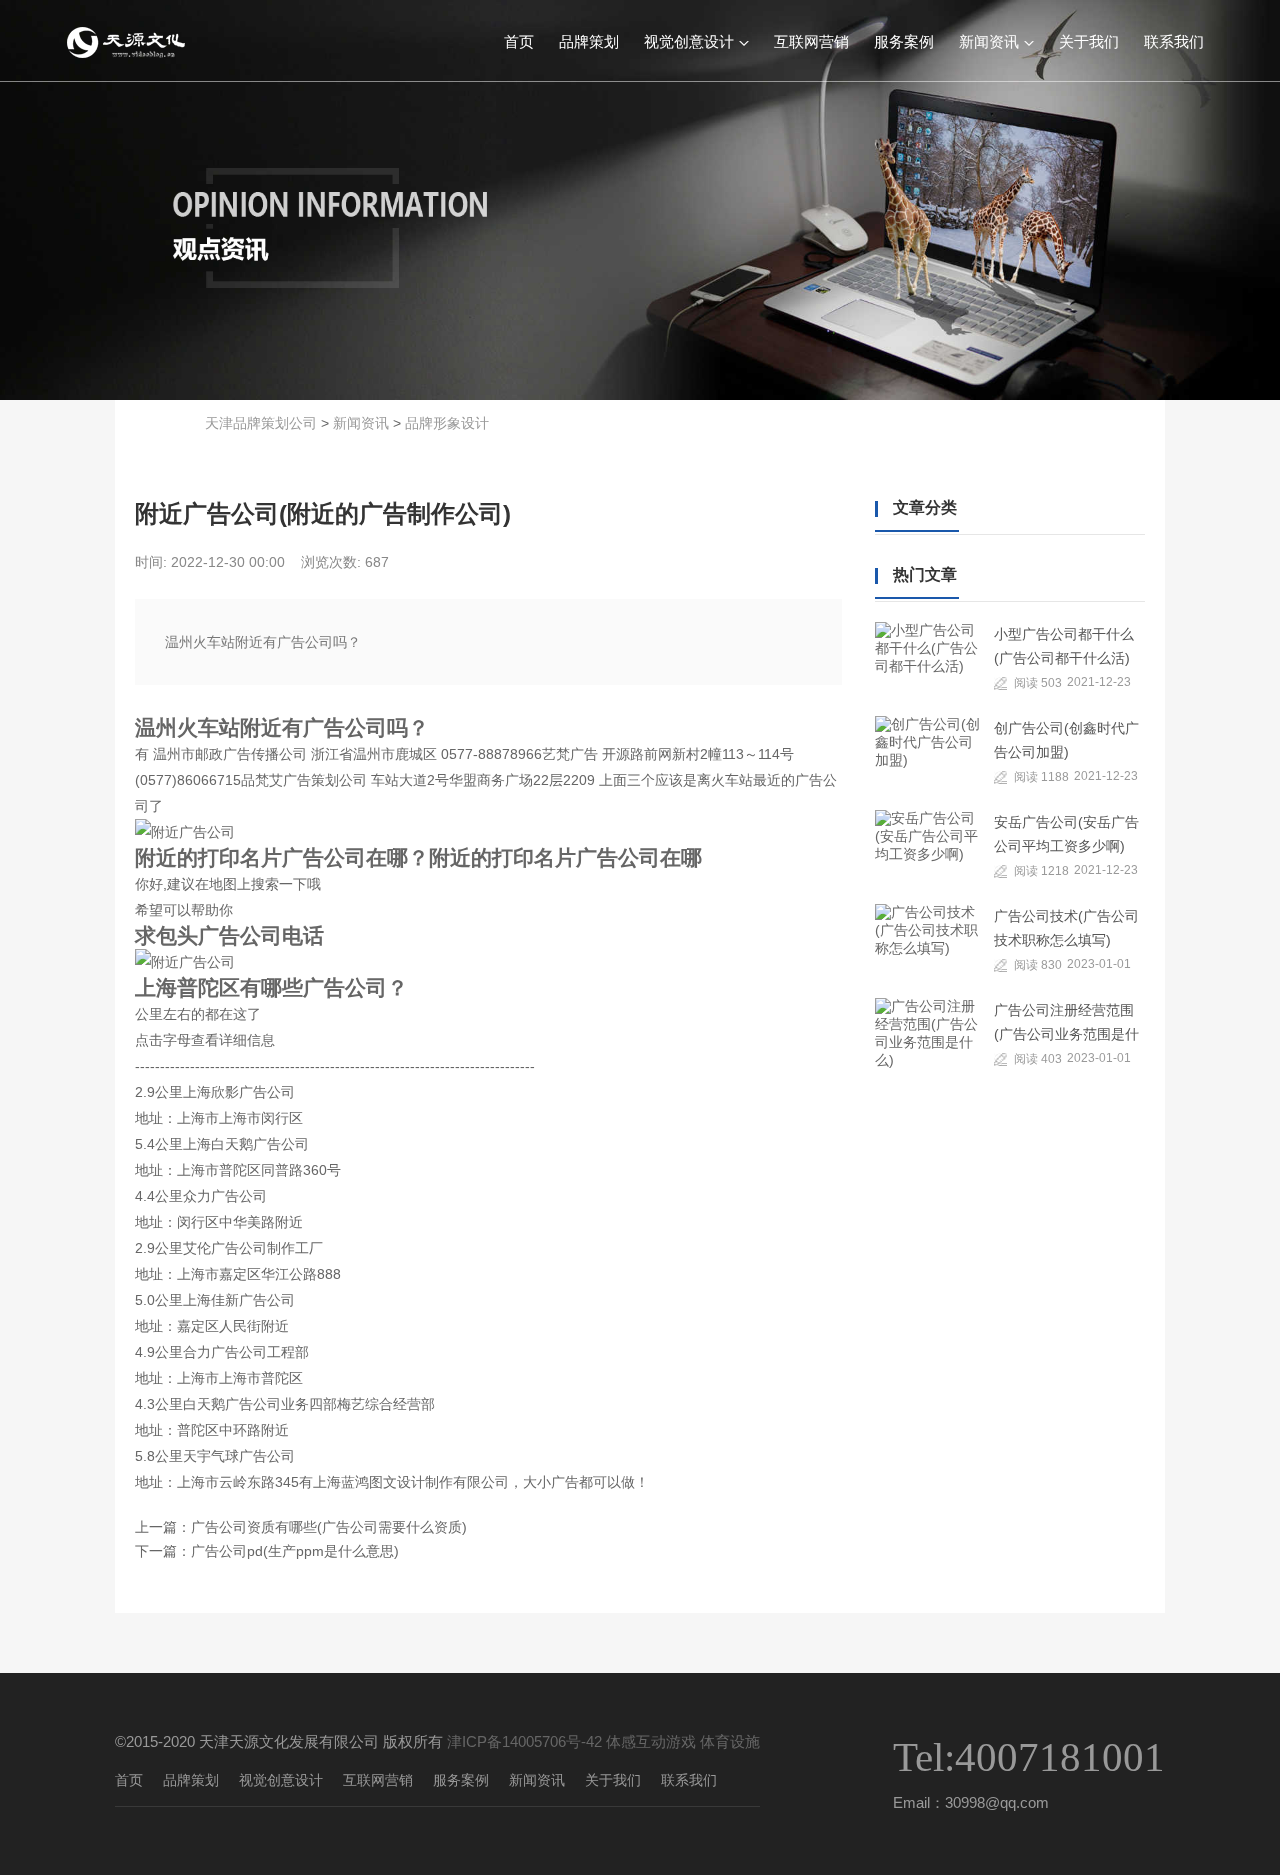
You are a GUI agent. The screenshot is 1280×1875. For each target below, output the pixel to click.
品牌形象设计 (447, 423)
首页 (519, 40)
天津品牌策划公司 (261, 423)
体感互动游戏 (651, 1741)
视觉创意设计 (689, 40)
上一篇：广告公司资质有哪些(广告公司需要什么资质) (301, 1527)
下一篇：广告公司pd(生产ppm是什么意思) (267, 1551)
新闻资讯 (989, 40)
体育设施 (730, 1741)
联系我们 (1174, 40)
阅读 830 (1038, 965)
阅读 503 (1038, 683)
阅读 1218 (1041, 871)
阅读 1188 (1041, 777)
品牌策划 (589, 40)
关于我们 (1089, 40)
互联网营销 (811, 40)
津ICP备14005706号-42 (524, 1741)
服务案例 (904, 40)
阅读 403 (1038, 1059)
